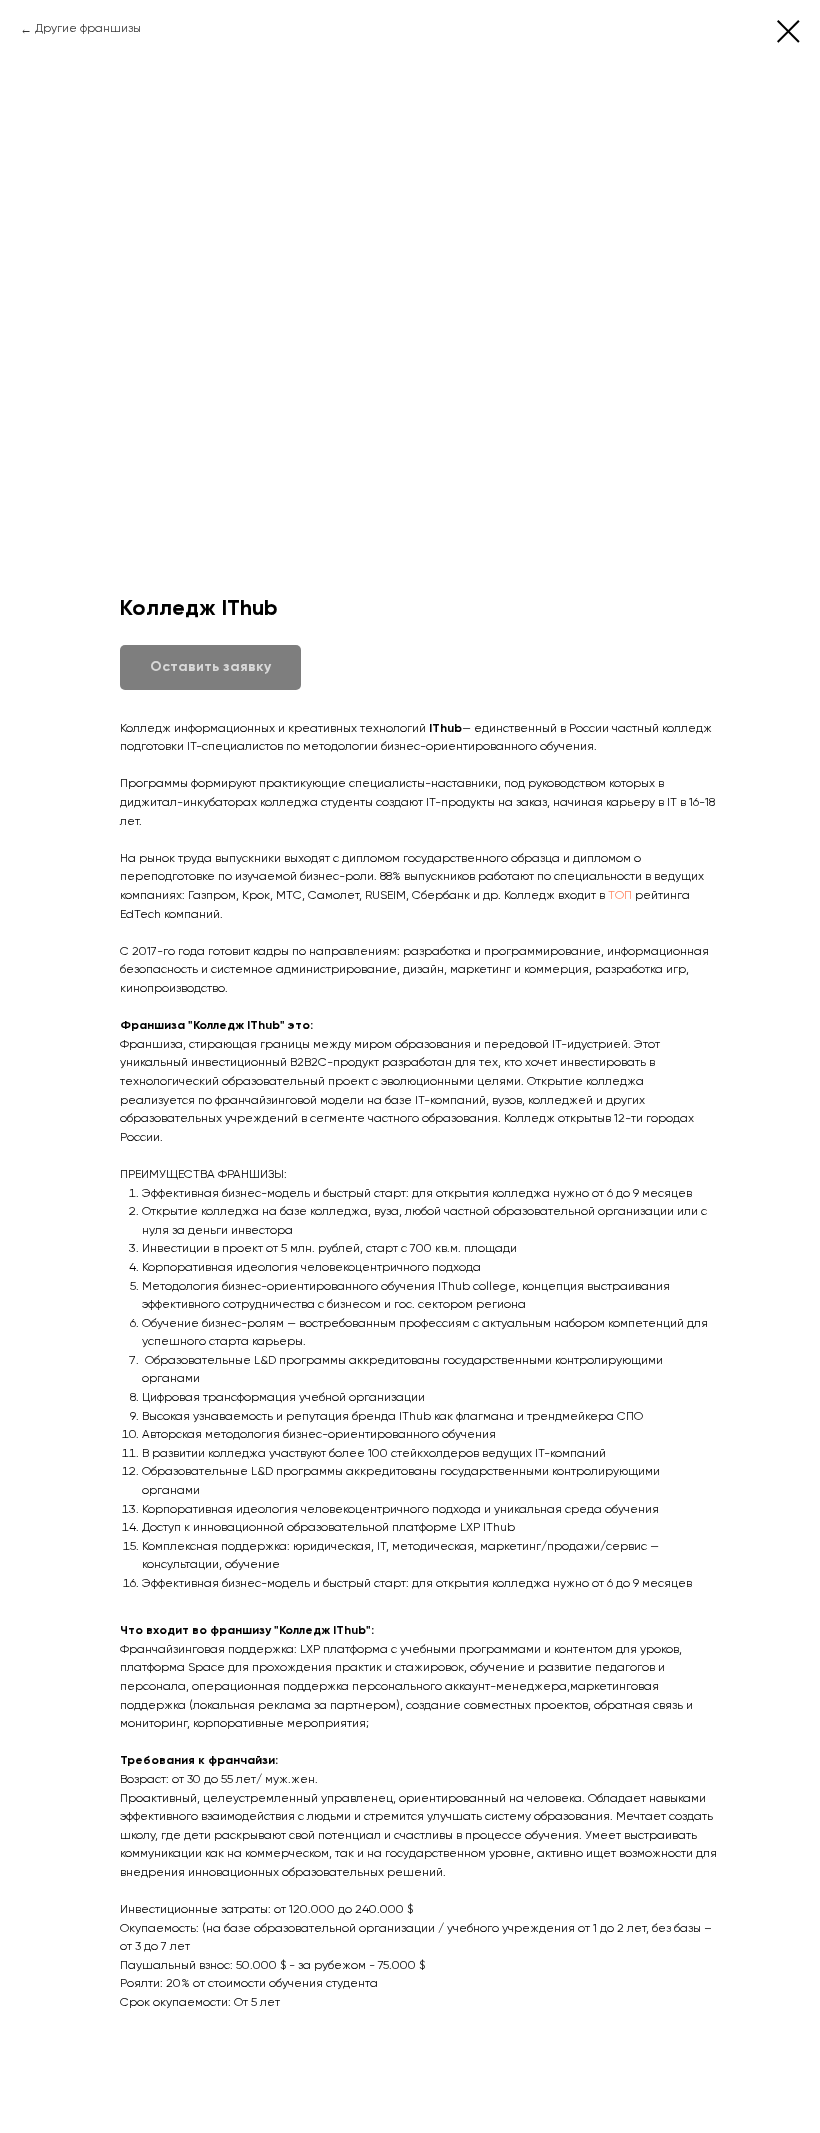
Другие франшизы (88, 29)
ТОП (620, 896)
